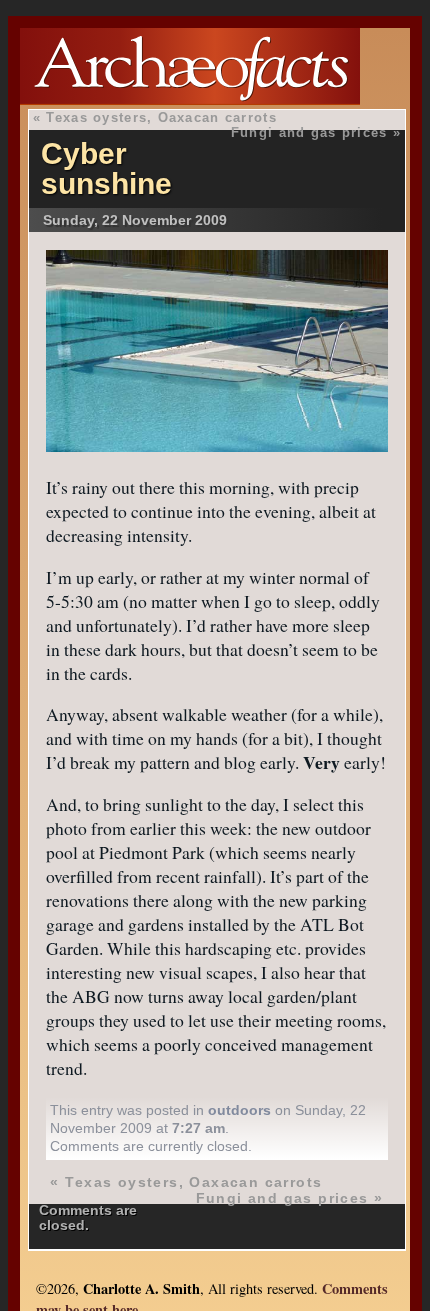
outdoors (239, 1110)
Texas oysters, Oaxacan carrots (161, 117)
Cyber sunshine (106, 168)
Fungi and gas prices (309, 132)
